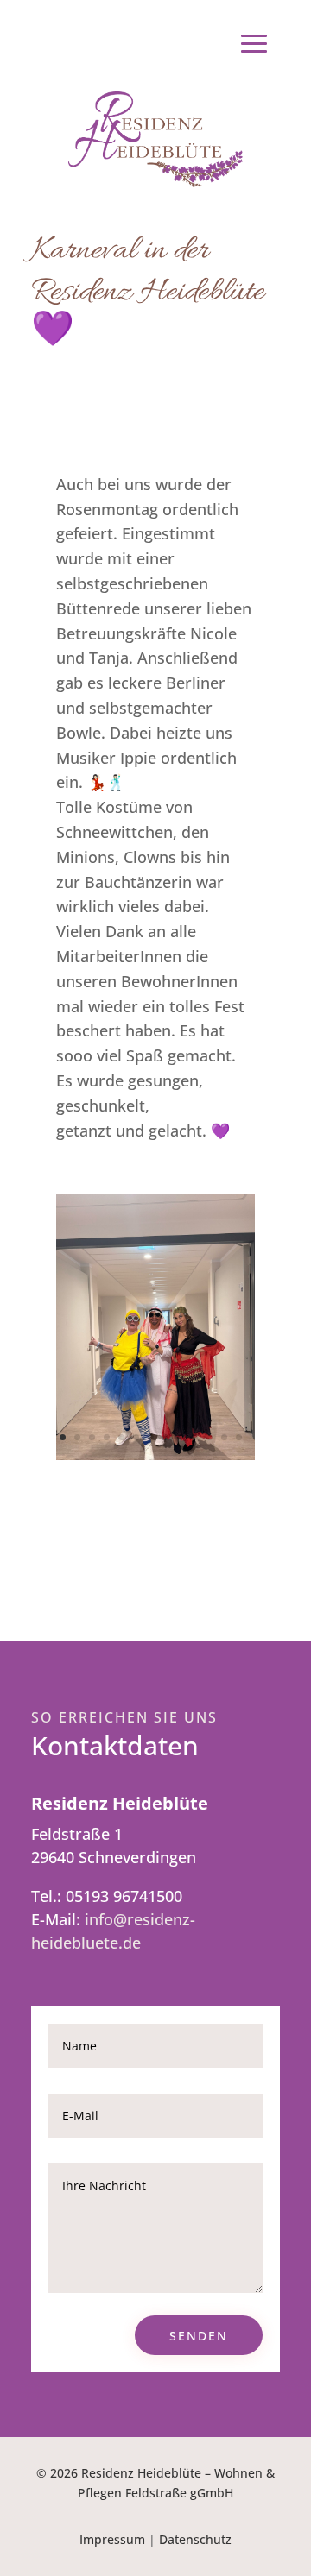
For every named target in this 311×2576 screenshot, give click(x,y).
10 (195, 1437)
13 (239, 1437)
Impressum (112, 2539)
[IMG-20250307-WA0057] (155, 1454)
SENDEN (199, 2336)
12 (224, 1437)
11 (209, 1437)
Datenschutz (195, 2539)
